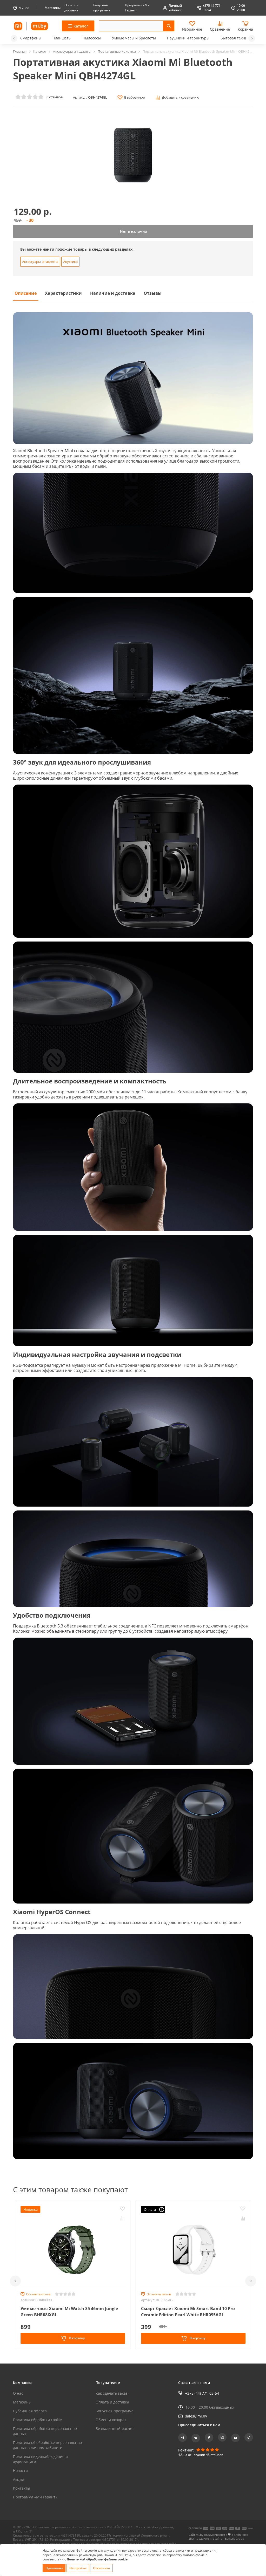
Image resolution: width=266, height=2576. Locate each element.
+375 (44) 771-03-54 (202, 2393)
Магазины (53, 8)
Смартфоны (31, 38)
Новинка (31, 2209)
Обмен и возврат (111, 2420)
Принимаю (54, 2568)
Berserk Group (235, 2539)
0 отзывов (55, 97)
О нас (18, 2393)
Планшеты (62, 38)
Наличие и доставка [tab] (113, 293)
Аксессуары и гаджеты (72, 51)
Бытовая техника (236, 38)
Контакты (22, 2488)
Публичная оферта (30, 2411)
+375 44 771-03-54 (212, 8)
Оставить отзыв (38, 2294)
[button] (14, 38)
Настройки (78, 2568)
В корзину (77, 2338)
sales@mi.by (196, 2416)
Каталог (40, 51)
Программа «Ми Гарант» (35, 2497)
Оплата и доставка (112, 2402)
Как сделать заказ (112, 2393)
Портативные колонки (117, 51)
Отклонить (101, 2568)
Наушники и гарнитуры (188, 38)
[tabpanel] (133, 1238)
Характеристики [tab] (63, 293)
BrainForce (241, 2535)
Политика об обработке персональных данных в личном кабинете (48, 2445)
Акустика (70, 262)
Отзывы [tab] (153, 293)
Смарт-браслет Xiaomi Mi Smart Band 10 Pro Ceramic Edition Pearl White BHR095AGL (188, 2312)
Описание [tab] (26, 293)
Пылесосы (92, 38)
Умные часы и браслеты (134, 38)
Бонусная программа (115, 2411)
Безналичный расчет (115, 2429)
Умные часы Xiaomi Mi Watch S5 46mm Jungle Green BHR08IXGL (69, 2312)
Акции (19, 2479)
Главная (20, 51)
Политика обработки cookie (37, 2420)
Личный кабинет (175, 8)
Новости (20, 2471)
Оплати (150, 2209)
